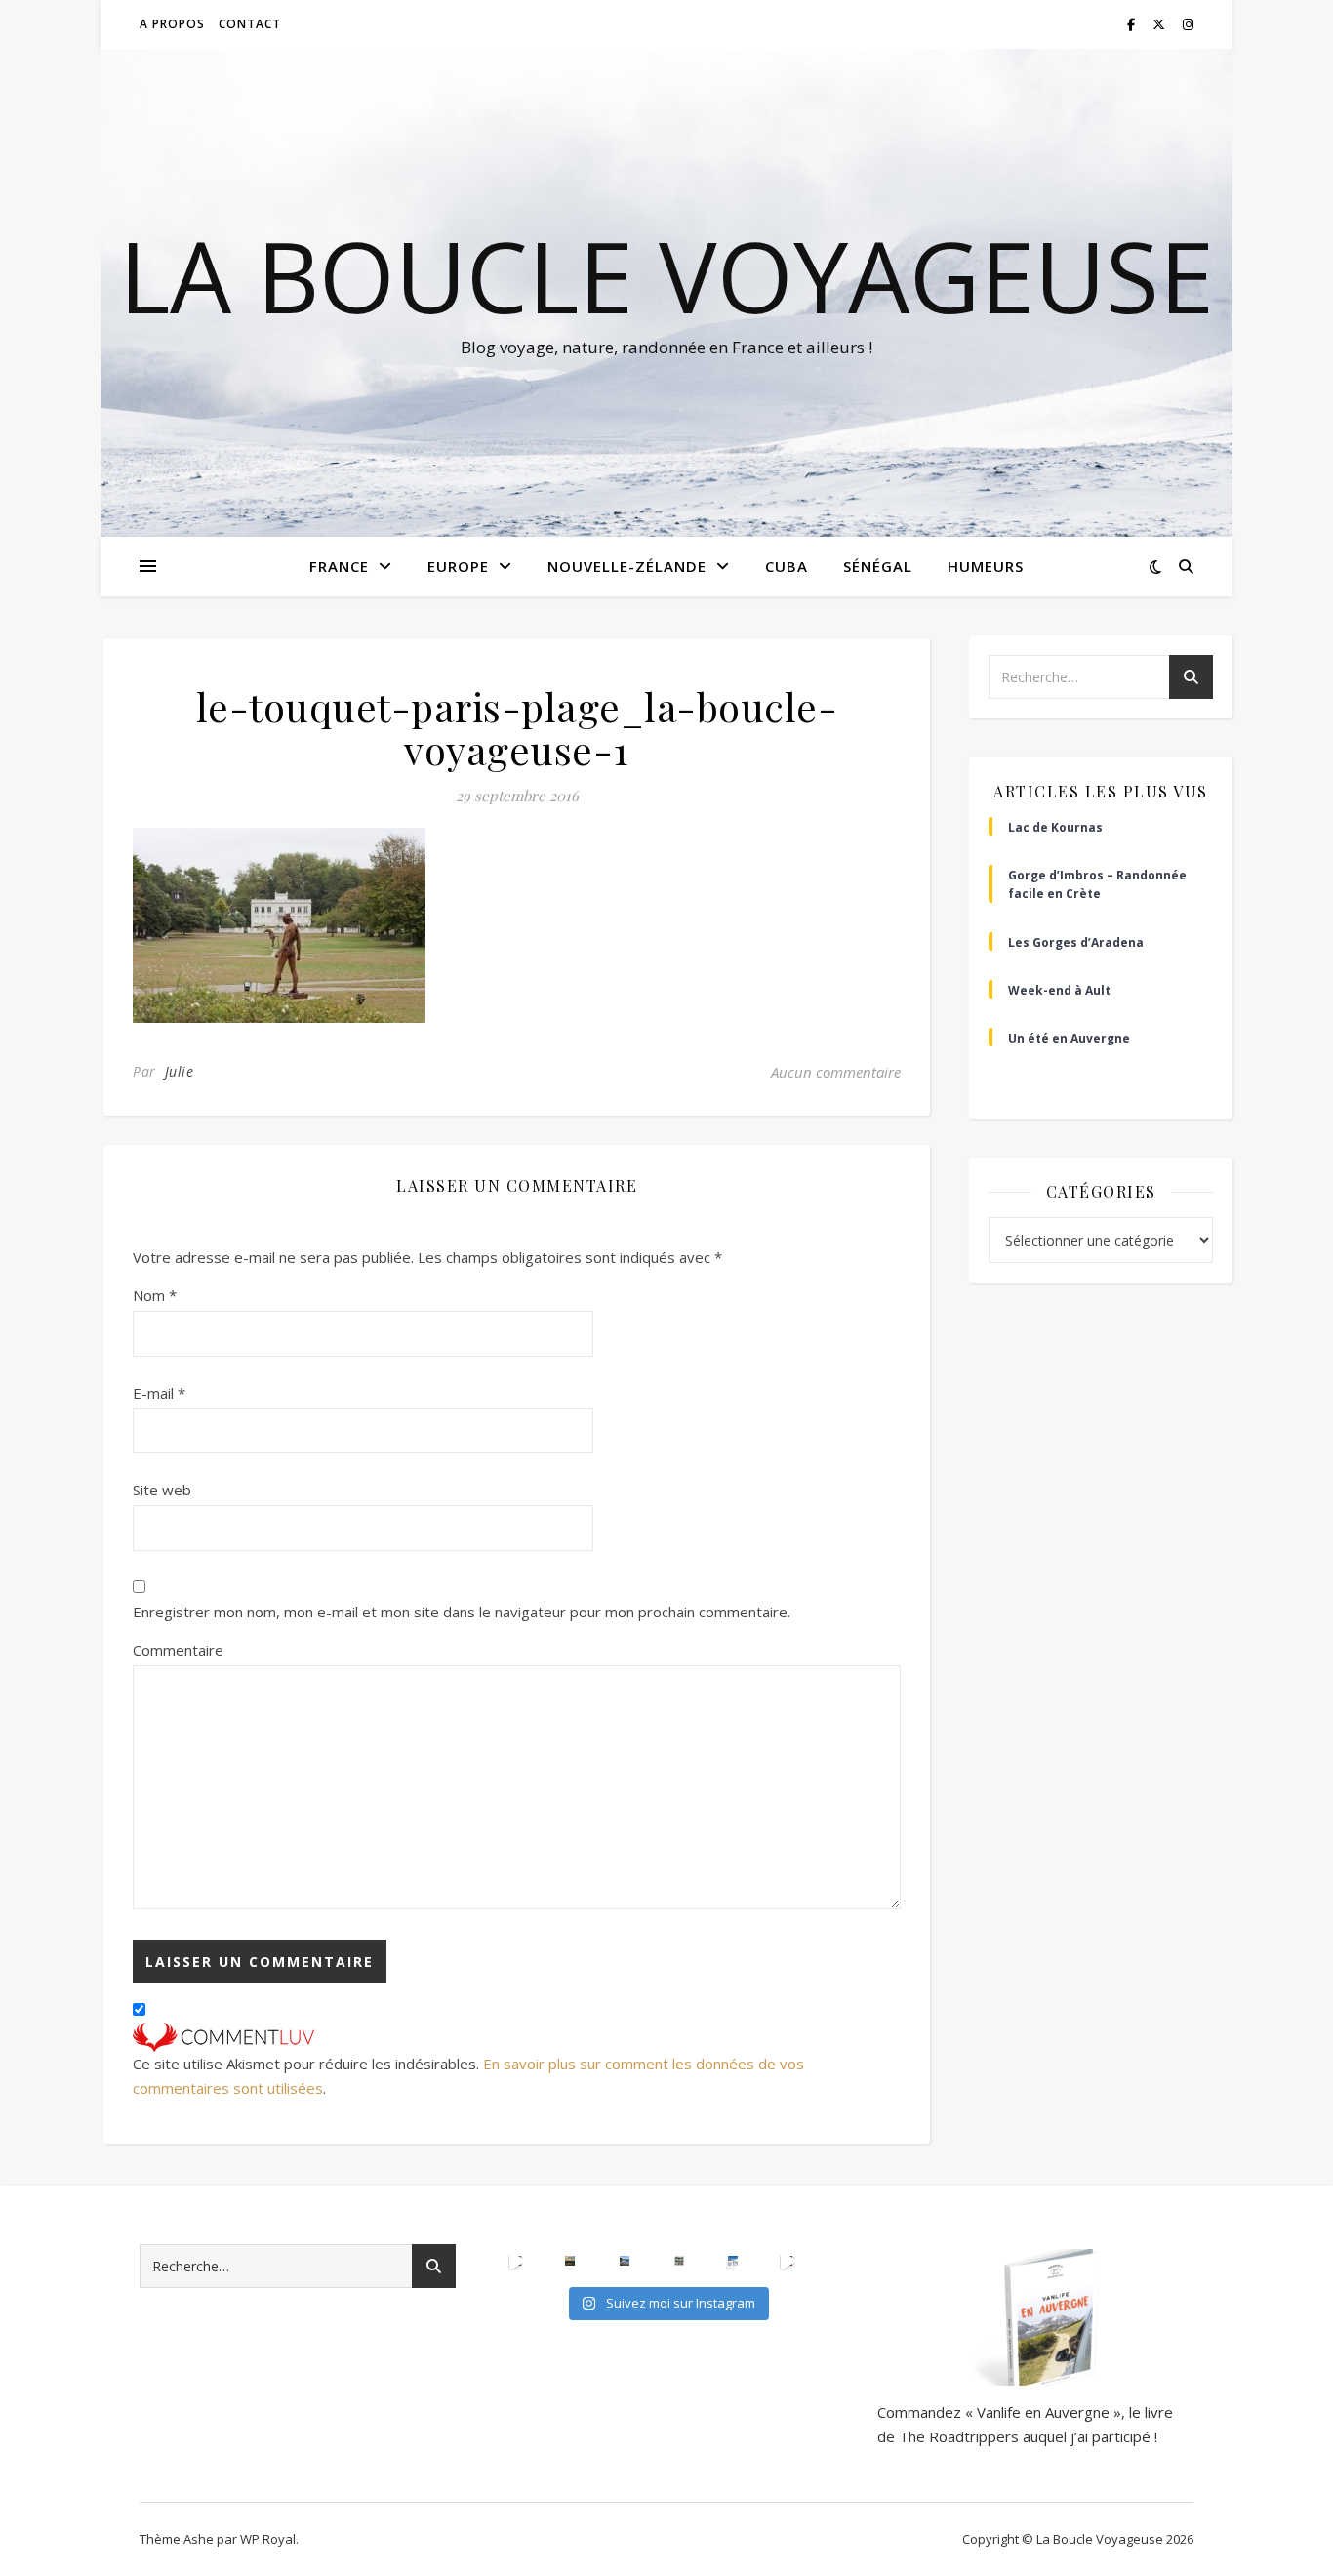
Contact (250, 24)
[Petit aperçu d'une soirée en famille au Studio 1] (788, 2261)
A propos (172, 24)
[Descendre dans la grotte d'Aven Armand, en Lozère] (516, 2261)
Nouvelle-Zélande (627, 566)
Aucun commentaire (836, 1072)
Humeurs (986, 566)
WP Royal (268, 2539)
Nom (155, 1295)
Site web (162, 1490)
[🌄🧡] (570, 2261)
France (339, 566)
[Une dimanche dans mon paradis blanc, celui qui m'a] (733, 2261)
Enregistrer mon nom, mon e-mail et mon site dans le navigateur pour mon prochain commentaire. (462, 1612)
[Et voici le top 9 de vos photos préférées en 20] (679, 2261)
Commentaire (178, 1650)
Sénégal (878, 566)
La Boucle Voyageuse (666, 275)
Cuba (787, 566)
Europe (458, 566)
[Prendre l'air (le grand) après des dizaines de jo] (625, 2261)
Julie (180, 1071)
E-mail (159, 1393)
